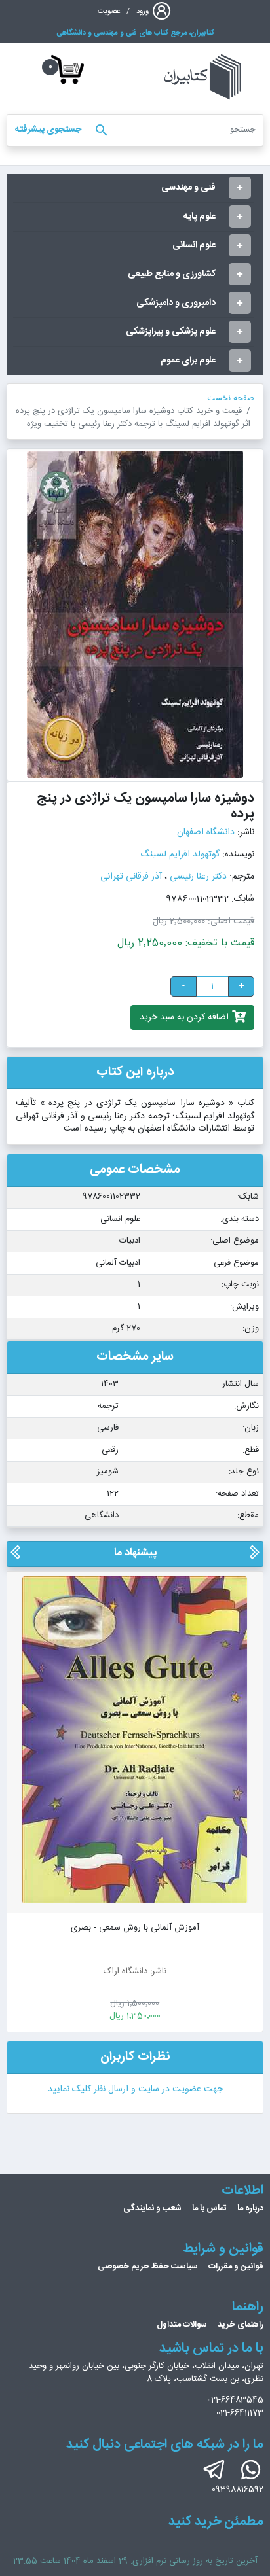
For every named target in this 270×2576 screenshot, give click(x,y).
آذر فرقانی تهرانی (131, 877)
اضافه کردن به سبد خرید (185, 1017)
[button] (254, 1557)
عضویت (109, 11)
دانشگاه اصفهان (206, 832)
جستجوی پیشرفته (48, 130)
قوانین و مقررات (236, 2267)
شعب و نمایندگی (152, 2208)
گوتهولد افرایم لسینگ (180, 855)
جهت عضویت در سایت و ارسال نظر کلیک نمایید (135, 2089)
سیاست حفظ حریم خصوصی (148, 2267)
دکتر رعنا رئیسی (198, 877)
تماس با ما (209, 2208)
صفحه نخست (231, 398)
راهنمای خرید (241, 2325)
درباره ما (250, 2208)
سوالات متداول (182, 2325)
